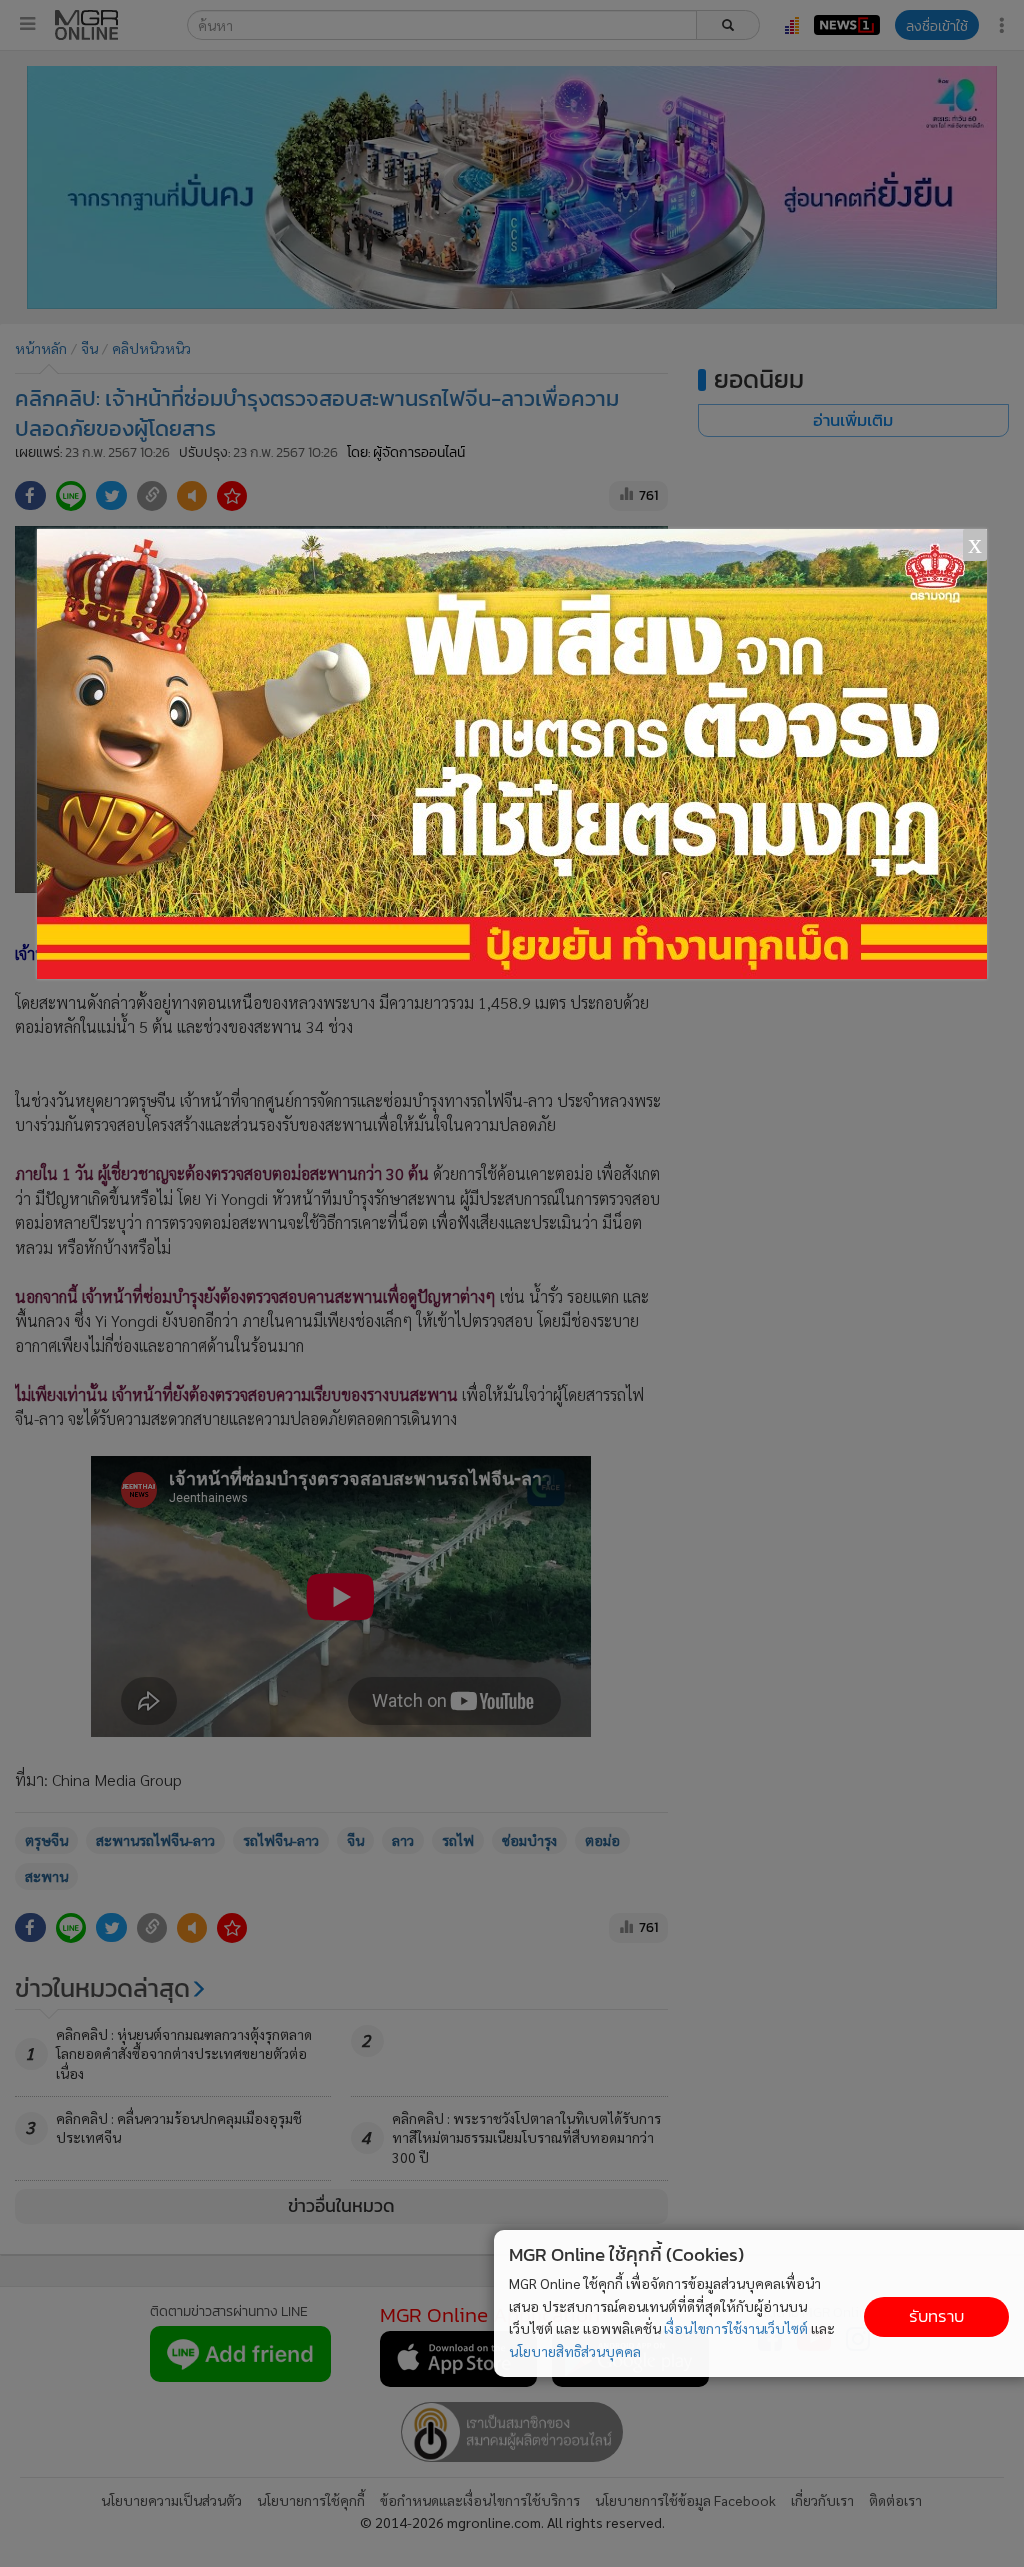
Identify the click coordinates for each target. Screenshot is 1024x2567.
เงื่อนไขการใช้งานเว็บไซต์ (736, 2328)
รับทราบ (936, 2316)
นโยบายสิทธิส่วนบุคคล (575, 2351)
